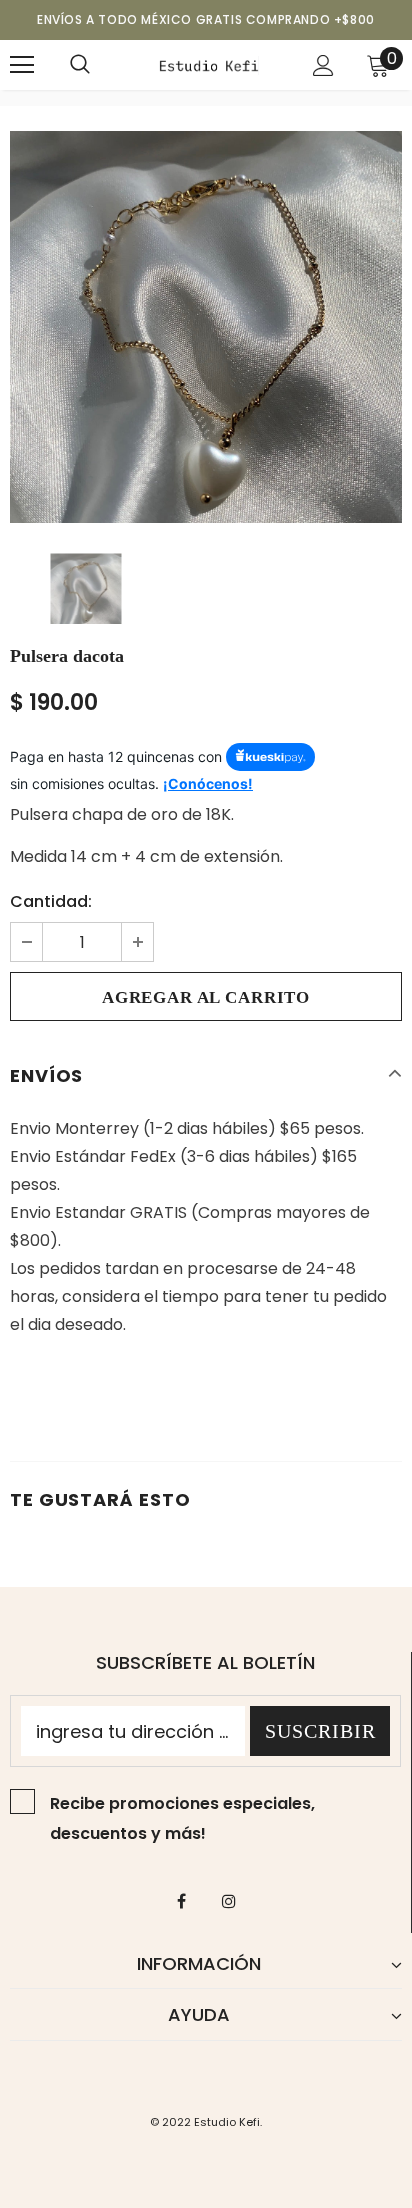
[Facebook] (182, 1900)
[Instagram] (229, 1900)
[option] (206, 327)
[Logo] (209, 64)
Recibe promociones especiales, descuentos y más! (182, 1818)
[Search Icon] (80, 65)
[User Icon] (323, 65)
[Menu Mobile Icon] (22, 65)
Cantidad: (51, 901)
